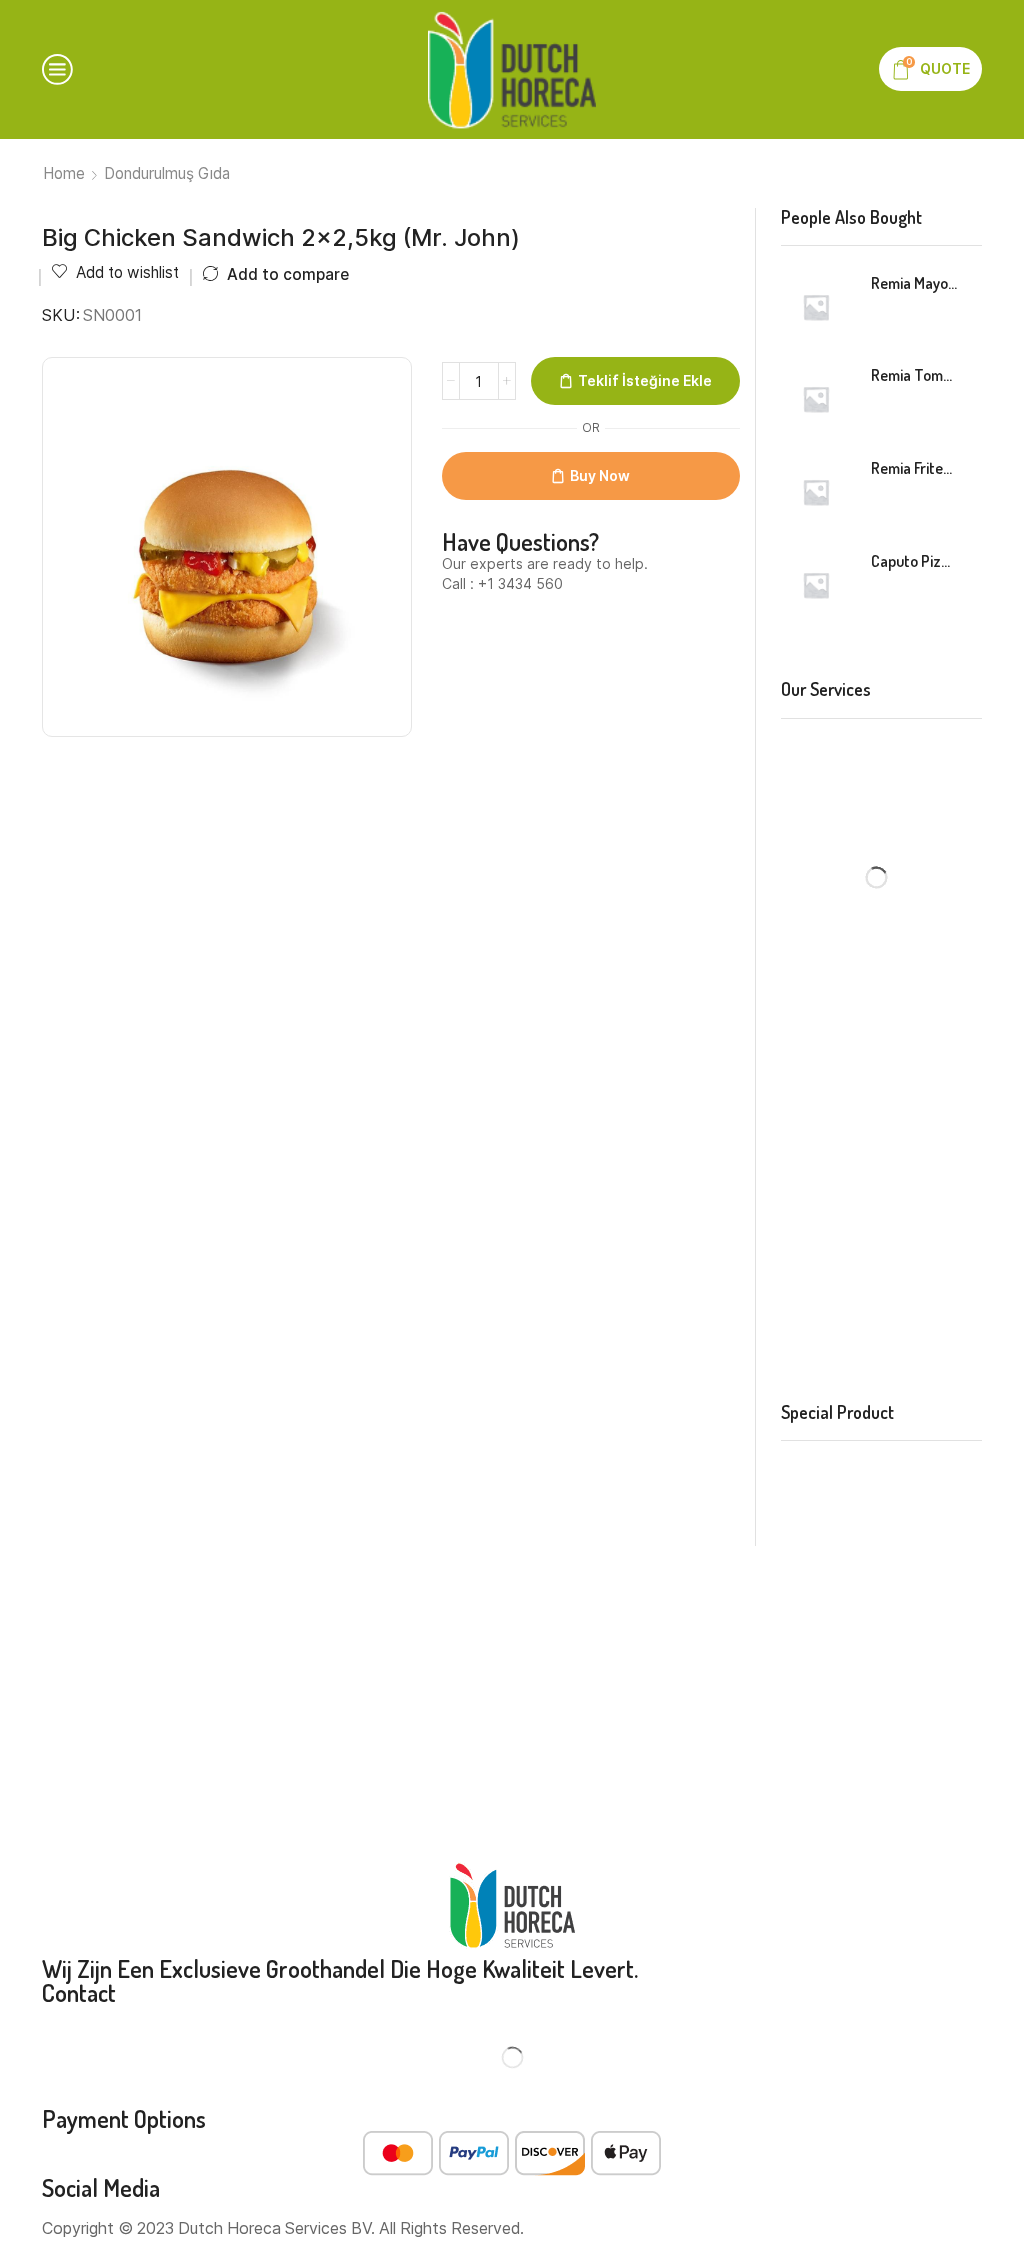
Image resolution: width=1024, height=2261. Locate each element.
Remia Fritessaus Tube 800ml (914, 468)
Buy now (600, 475)
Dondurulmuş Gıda (167, 173)
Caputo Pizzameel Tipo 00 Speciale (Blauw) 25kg (914, 561)
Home (64, 173)
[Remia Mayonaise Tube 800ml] (816, 307)
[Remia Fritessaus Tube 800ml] (816, 492)
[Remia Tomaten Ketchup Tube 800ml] (816, 399)
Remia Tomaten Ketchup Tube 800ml (914, 375)
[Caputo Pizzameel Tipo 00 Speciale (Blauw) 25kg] (816, 585)
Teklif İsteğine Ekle (645, 380)
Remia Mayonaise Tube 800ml (914, 283)
